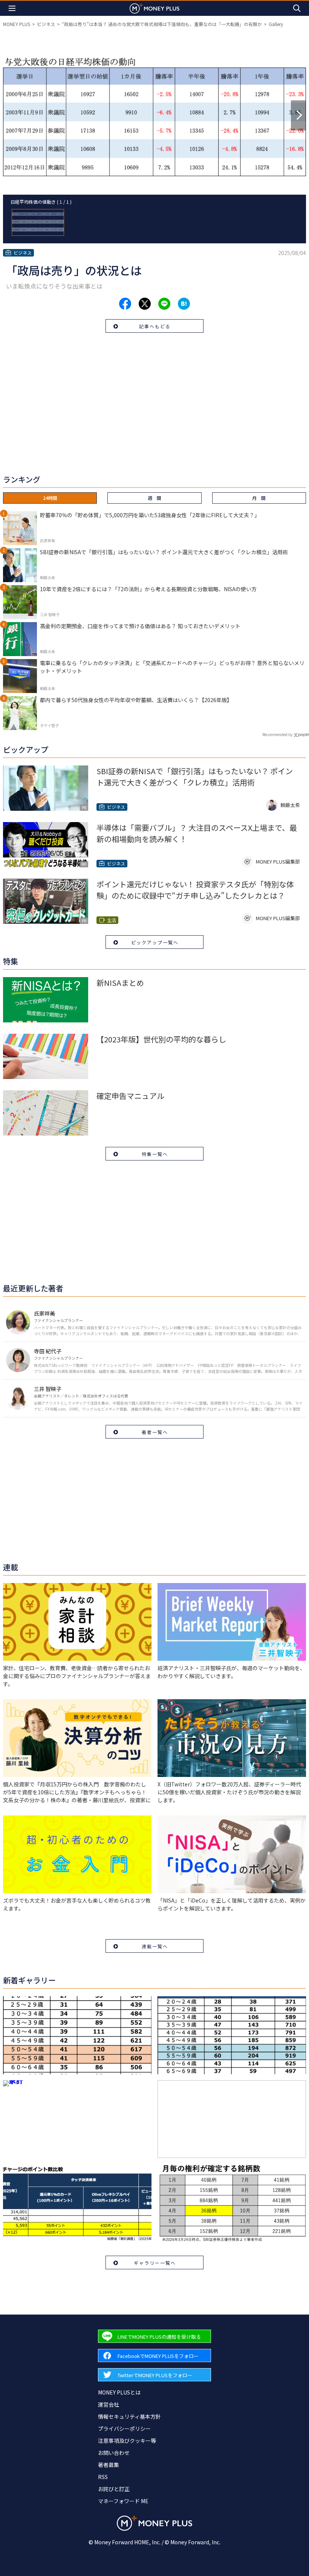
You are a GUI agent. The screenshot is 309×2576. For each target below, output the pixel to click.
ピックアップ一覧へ (155, 942)
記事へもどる (155, 326)
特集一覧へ (155, 1154)
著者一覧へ (155, 1432)
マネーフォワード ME (123, 2501)
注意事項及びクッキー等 (127, 2441)
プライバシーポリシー (124, 2428)
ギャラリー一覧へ (155, 2263)
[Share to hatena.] (184, 304)
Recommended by (277, 734)
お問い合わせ (114, 2453)
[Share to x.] (145, 304)
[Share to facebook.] (125, 304)
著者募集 (109, 2465)
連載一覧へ (155, 1946)
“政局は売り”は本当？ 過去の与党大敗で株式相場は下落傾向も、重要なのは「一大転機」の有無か (162, 24)
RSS (103, 2477)
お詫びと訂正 (114, 2489)
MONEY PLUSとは (119, 2392)
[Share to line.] (164, 304)
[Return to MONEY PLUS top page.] (154, 8)
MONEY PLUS (17, 24)
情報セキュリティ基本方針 (129, 2416)
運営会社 (109, 2404)
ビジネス (46, 24)
